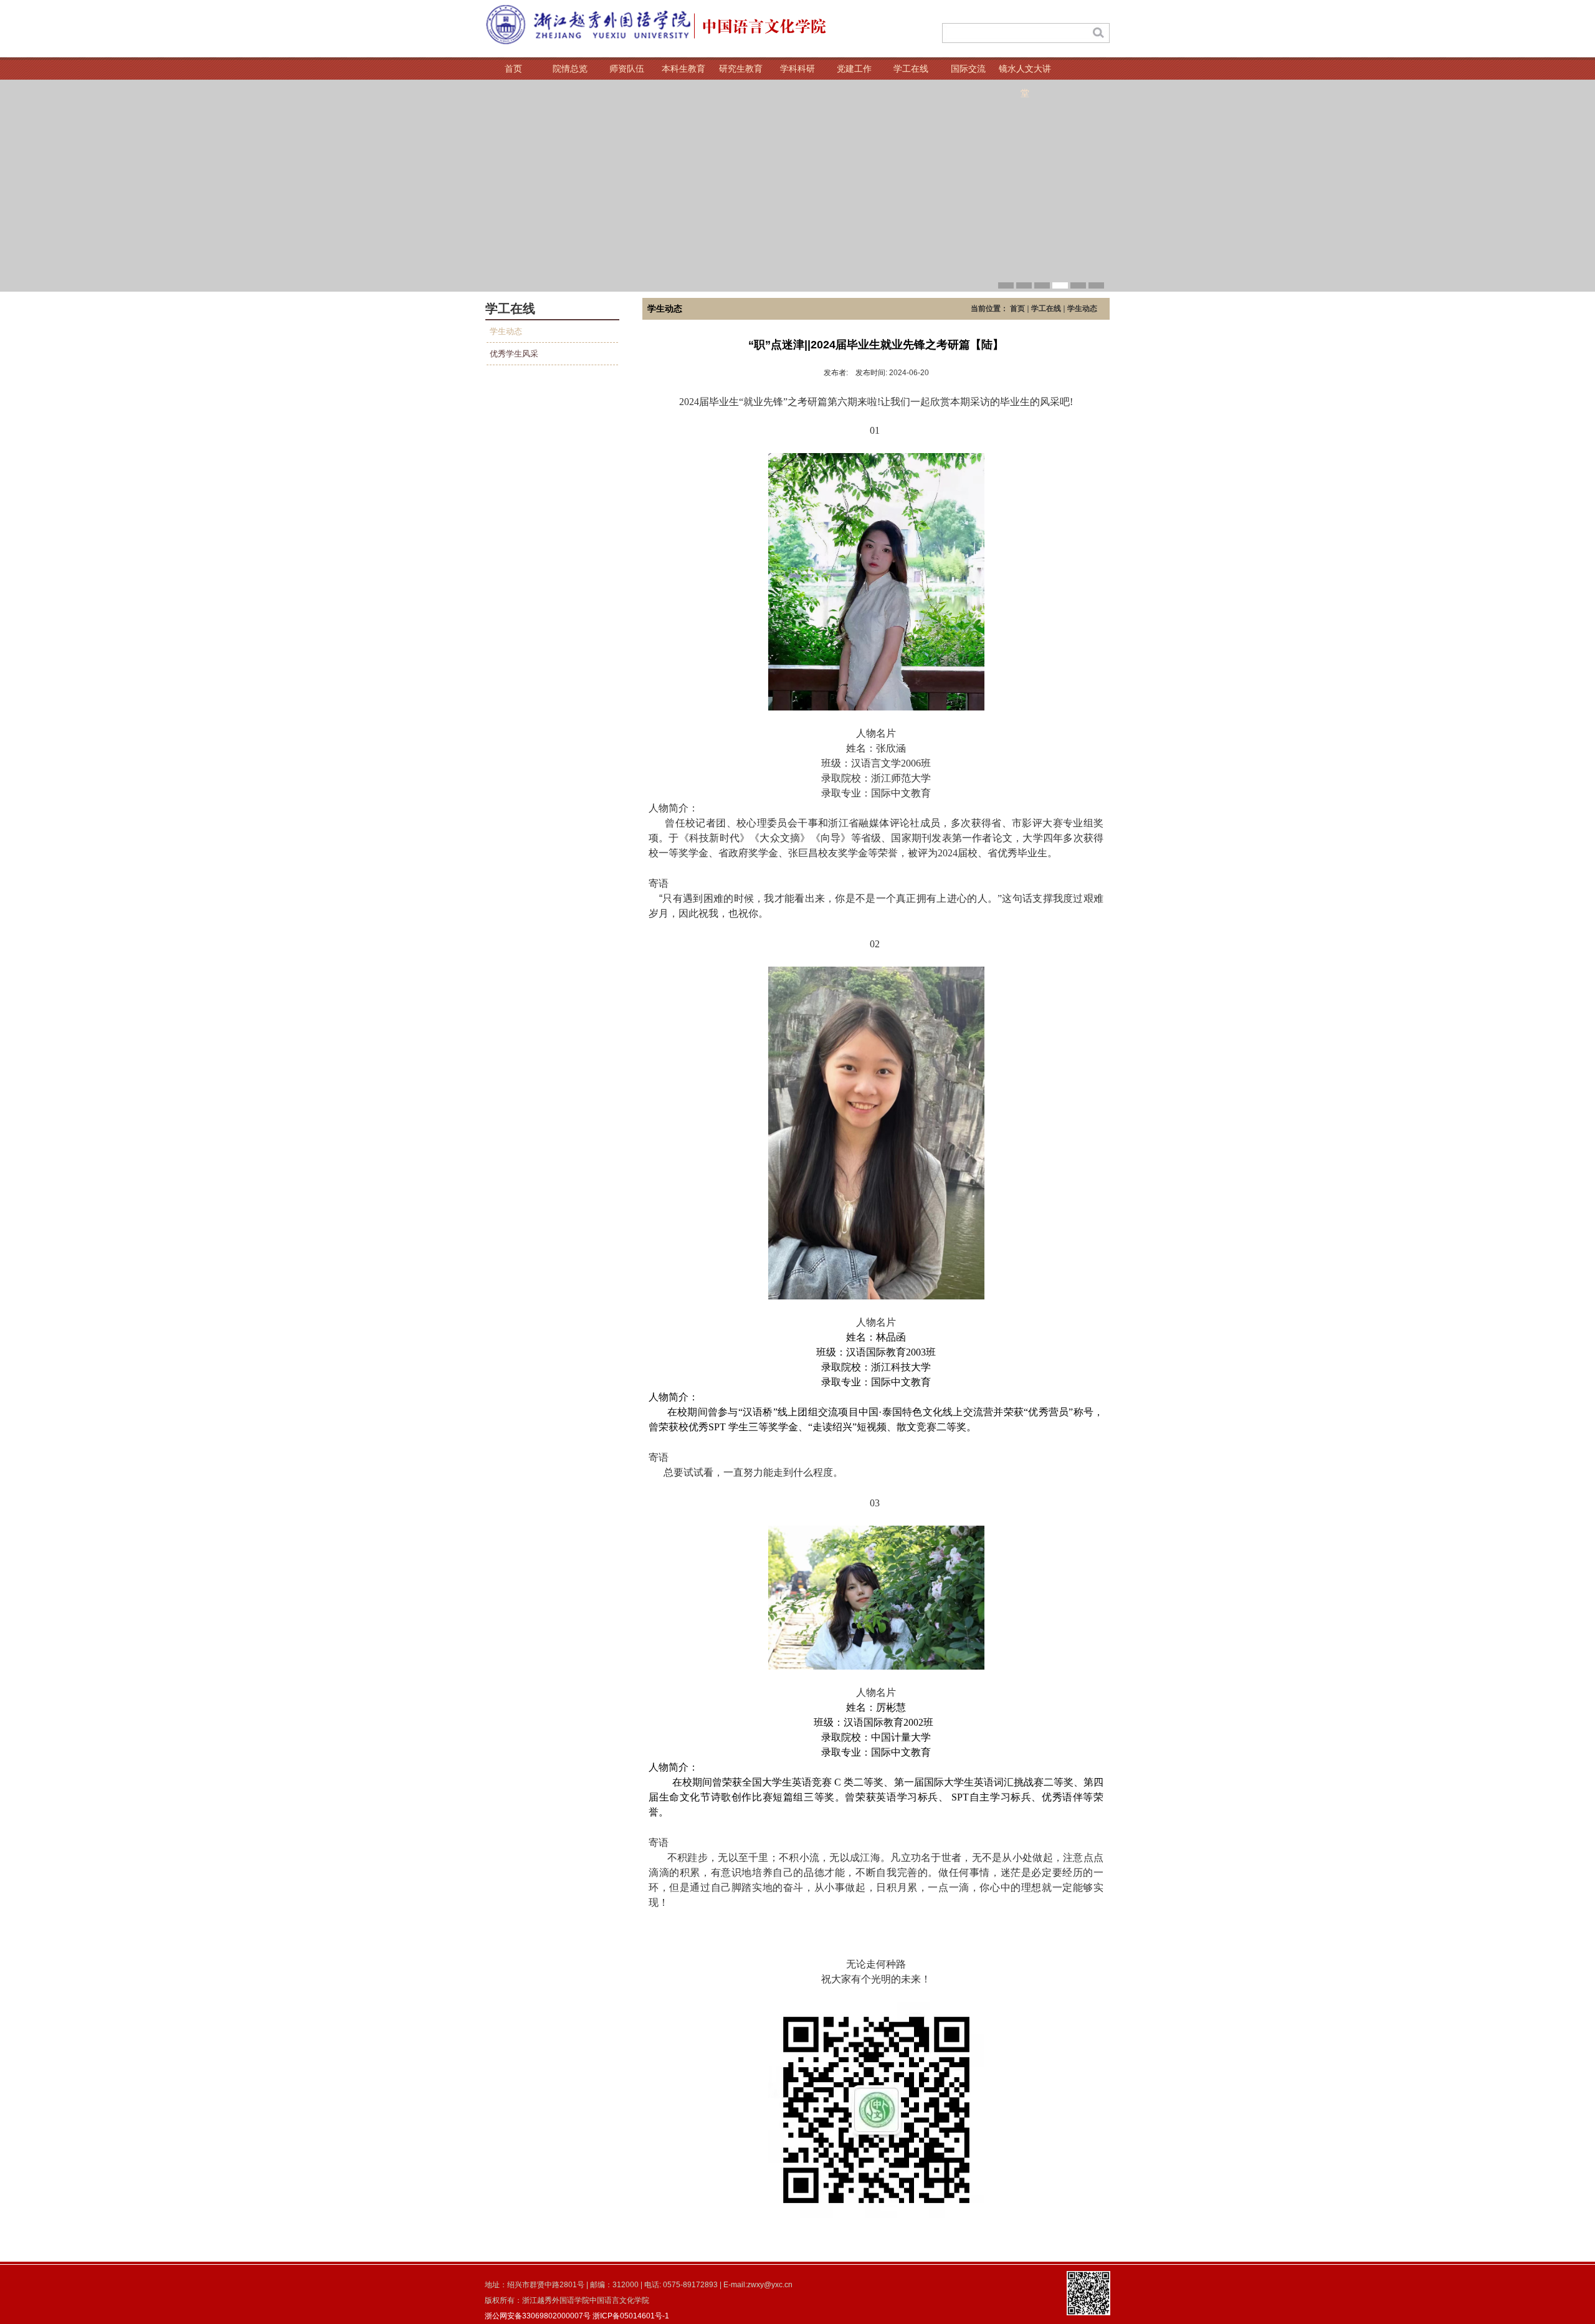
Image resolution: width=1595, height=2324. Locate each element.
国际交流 (968, 69)
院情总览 (570, 69)
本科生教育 (683, 69)
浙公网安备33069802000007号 (538, 2316)
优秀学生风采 (514, 354)
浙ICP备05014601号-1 (631, 2316)
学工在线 (911, 69)
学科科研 (797, 69)
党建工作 (854, 69)
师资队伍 (627, 69)
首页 (513, 69)
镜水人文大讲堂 (1025, 72)
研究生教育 (741, 69)
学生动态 (506, 331)
